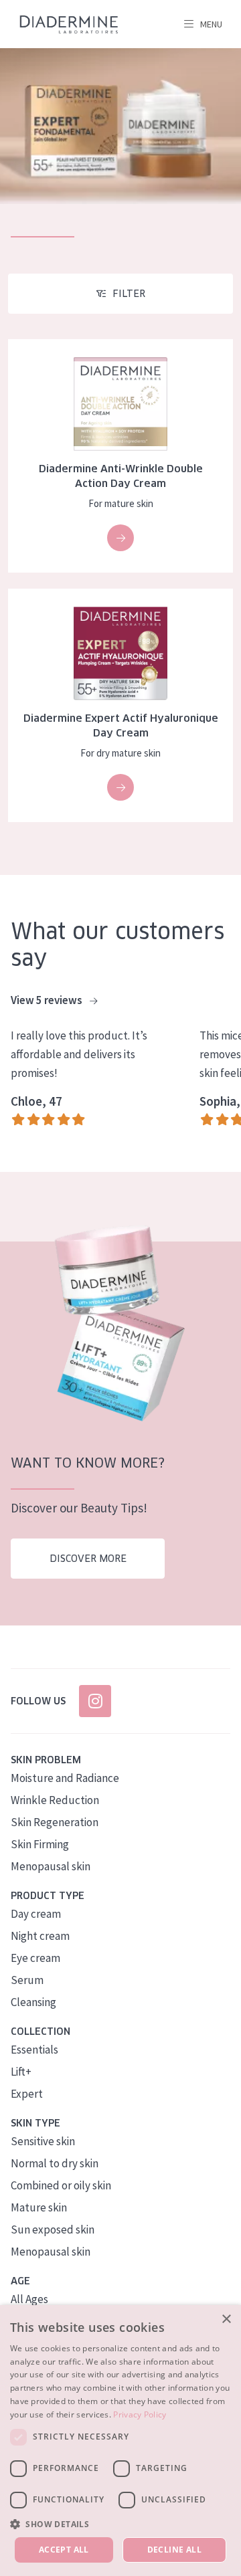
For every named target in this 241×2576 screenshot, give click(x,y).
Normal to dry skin (55, 2163)
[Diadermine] (69, 24)
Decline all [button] (174, 2550)
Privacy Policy (140, 2414)
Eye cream (35, 1958)
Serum (27, 1980)
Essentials (34, 2050)
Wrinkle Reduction (55, 1800)
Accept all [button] (64, 2550)
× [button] (226, 2319)
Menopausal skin (51, 1866)
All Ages (29, 2299)
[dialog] (120, 2441)
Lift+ (21, 2072)
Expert (27, 2094)
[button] (120, 2524)
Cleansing (33, 2002)
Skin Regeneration (55, 1822)
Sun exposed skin (53, 2230)
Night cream (40, 1936)
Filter (129, 294)
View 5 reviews (48, 1000)
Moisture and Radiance (65, 1778)
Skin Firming (40, 1844)
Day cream (36, 1914)
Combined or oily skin (61, 2185)
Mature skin (39, 2207)
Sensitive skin (43, 2141)
